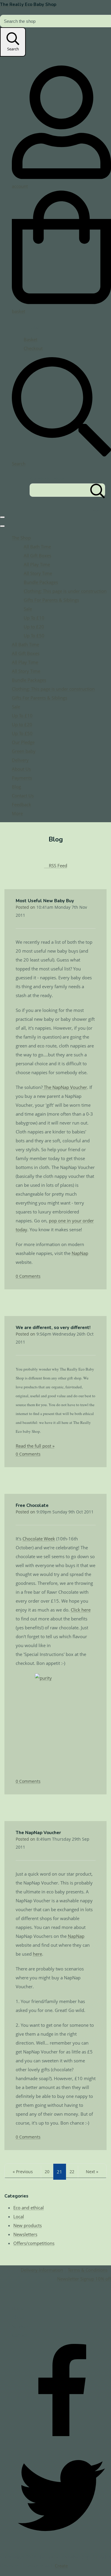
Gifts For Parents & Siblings (51, 600)
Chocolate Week (39, 1539)
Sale (28, 609)
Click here (81, 1610)
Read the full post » (35, 1446)
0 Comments (28, 1276)
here (37, 1954)
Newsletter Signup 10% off (84, 2279)
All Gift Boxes (37, 555)
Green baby (24, 751)
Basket (30, 339)
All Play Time (37, 564)
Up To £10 (34, 618)
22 (72, 2172)
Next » (92, 2172)
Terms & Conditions (88, 2270)
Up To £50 (34, 635)
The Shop (21, 538)
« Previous (23, 2172)
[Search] (98, 490)
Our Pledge (23, 742)
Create (61, 2566)
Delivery (20, 760)
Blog (16, 787)
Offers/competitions (34, 2243)
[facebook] (61, 2441)
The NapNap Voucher (65, 1087)
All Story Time (38, 573)
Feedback (21, 804)
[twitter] (61, 2543)
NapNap (80, 1253)
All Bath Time (37, 547)
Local (19, 2216)
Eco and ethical (29, 2208)
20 (47, 2172)
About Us (21, 769)
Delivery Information (42, 2270)
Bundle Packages (41, 582)
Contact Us (23, 796)
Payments (22, 778)
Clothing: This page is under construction (65, 591)
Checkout (33, 348)
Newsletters (25, 2234)
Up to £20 (34, 627)
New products (28, 2225)
